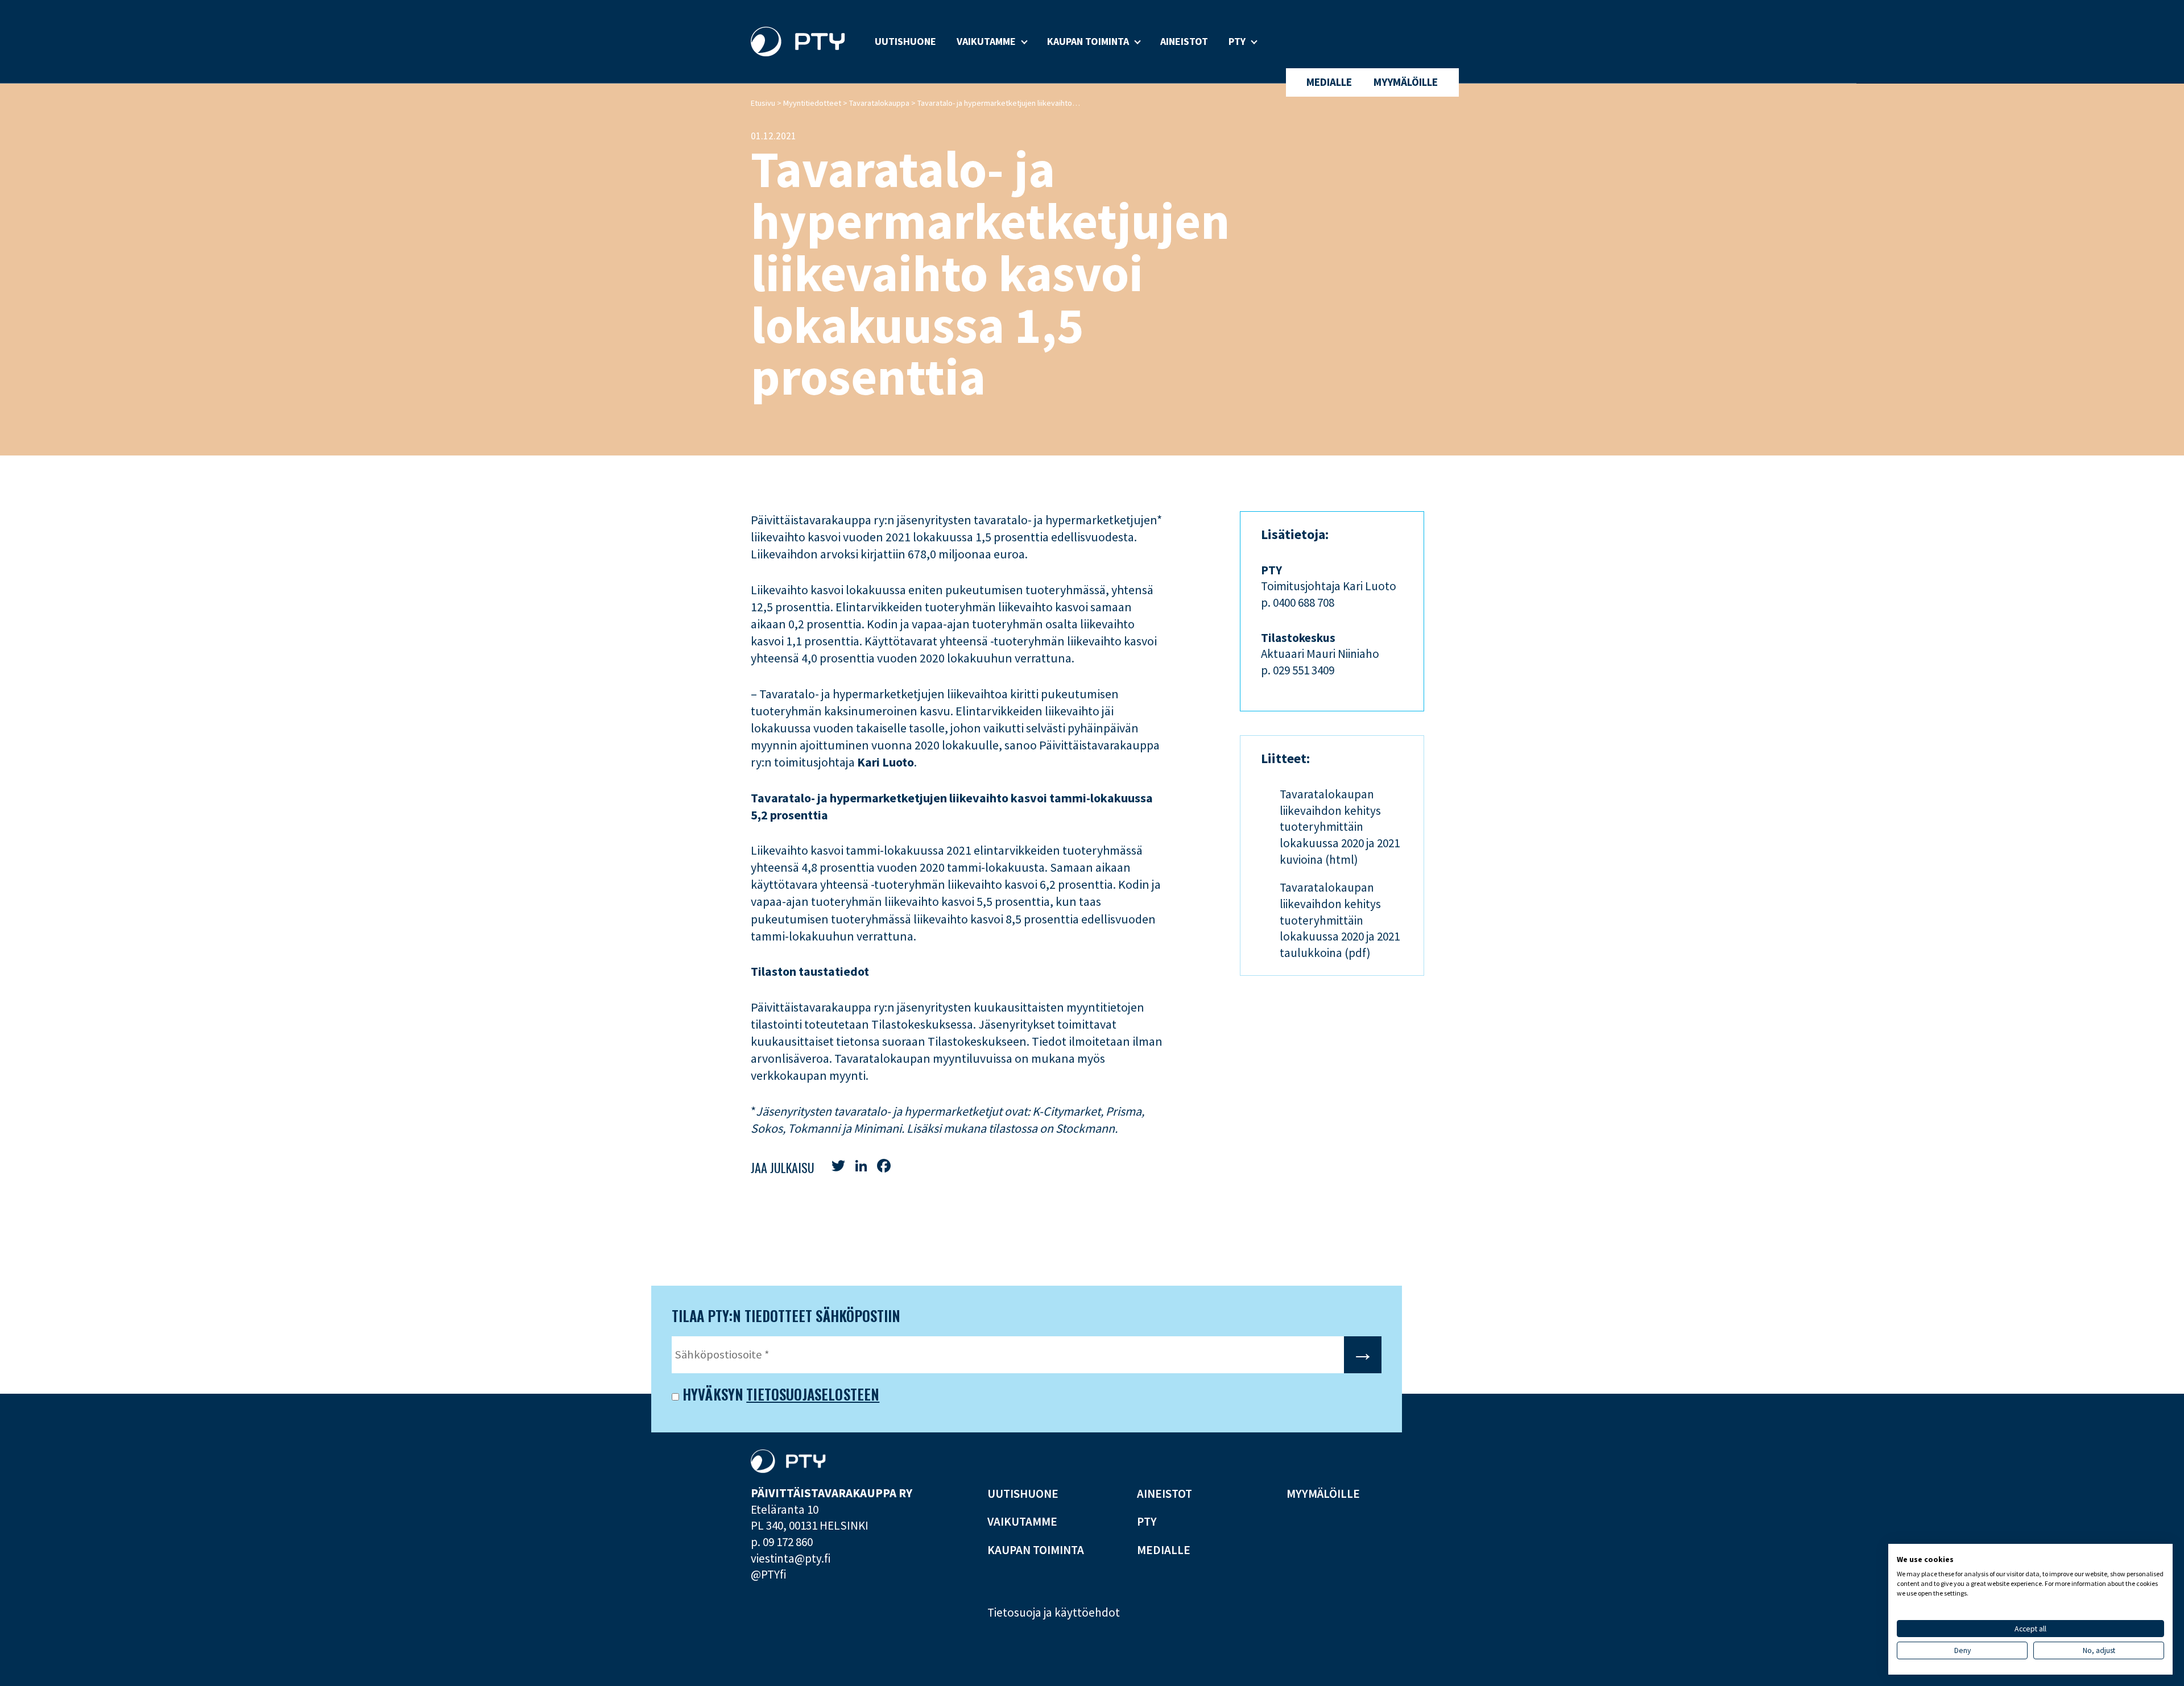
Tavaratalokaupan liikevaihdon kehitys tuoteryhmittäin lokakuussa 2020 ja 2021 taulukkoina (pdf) (1340, 920)
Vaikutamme (986, 41)
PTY (1237, 41)
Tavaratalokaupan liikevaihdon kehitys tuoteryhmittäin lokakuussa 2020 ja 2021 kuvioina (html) (1340, 827)
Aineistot (1184, 41)
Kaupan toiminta (1088, 41)
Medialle (1329, 82)
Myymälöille (1406, 82)
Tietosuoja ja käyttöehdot (1054, 1612)
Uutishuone (905, 41)
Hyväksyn (711, 1395)
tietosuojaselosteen (813, 1394)
